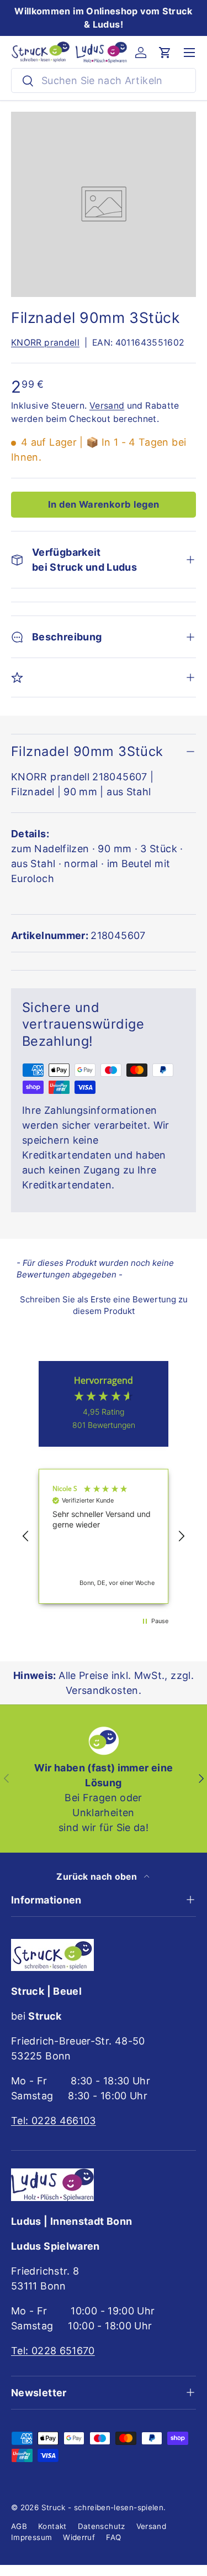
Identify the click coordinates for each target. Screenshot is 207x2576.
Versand (107, 406)
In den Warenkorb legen (104, 504)
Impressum (31, 2537)
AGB (19, 2526)
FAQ (113, 2537)
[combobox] (104, 80)
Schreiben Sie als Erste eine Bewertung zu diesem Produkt (104, 1305)
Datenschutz (102, 2526)
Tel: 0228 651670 (53, 2351)
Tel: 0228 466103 (54, 2121)
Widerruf (79, 2537)
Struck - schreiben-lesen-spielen (103, 2507)
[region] (104, 1537)
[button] (165, 53)
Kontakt (52, 2526)
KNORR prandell (45, 343)
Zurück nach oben (98, 1877)
